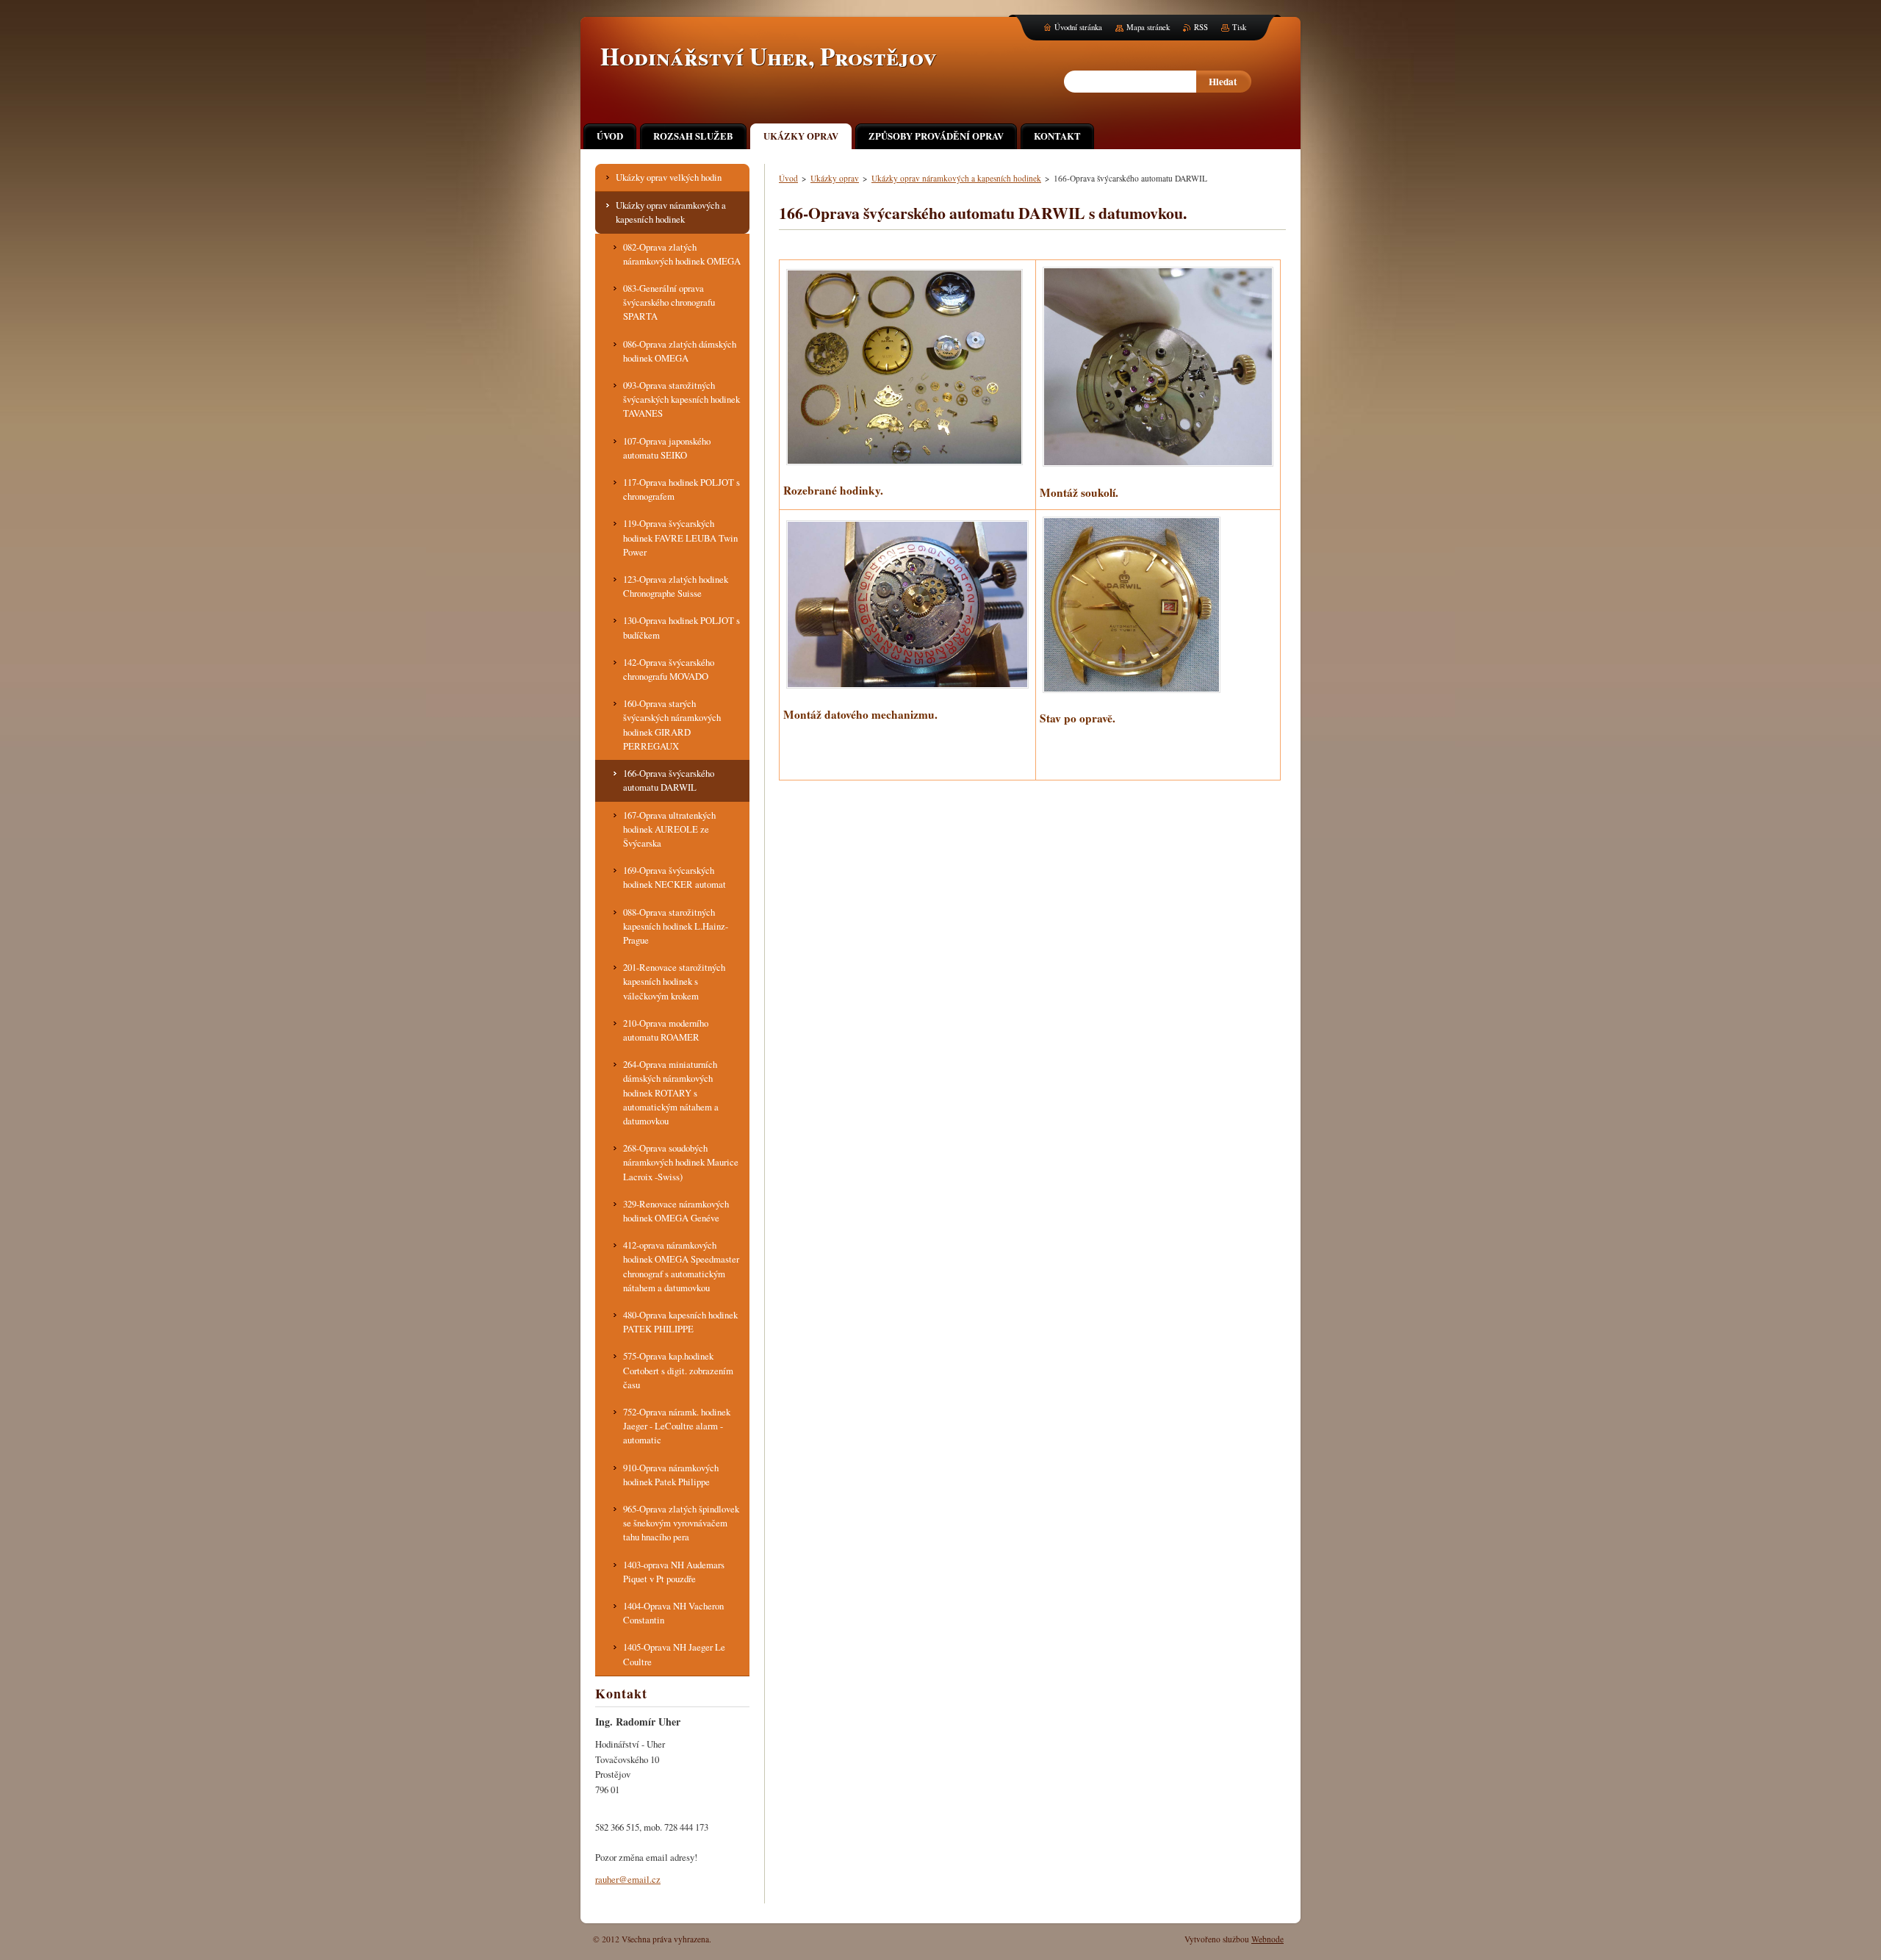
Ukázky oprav (835, 178)
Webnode (1267, 1939)
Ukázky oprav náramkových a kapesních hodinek (956, 178)
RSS (1201, 27)
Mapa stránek (1148, 27)
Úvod (788, 178)
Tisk (1239, 27)
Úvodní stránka (1078, 27)
